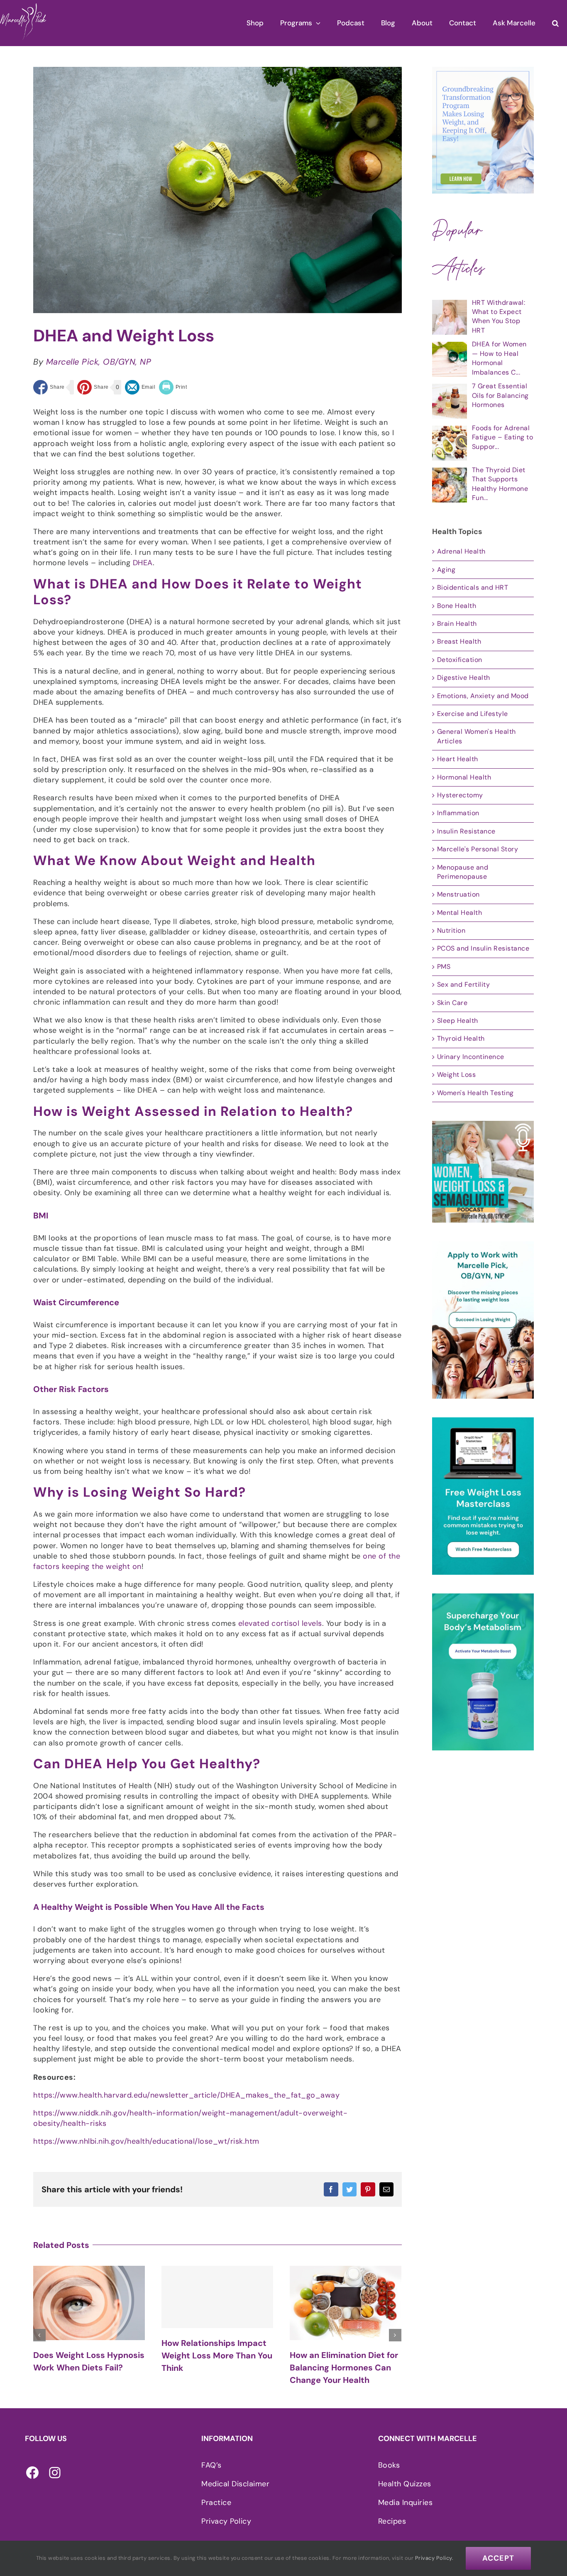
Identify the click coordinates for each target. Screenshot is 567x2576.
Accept (498, 2558)
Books (389, 2465)
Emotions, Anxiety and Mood (483, 696)
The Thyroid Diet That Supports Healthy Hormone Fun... (500, 484)
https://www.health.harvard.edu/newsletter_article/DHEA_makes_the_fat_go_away (186, 2095)
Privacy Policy (226, 2521)
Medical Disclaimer (235, 2484)
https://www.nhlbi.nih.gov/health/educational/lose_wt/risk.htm (146, 2141)
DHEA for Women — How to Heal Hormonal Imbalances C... (499, 358)
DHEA (143, 563)
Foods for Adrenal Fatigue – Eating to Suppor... (503, 437)
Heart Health (458, 759)
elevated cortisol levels (280, 1623)
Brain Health (457, 624)
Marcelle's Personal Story (478, 849)
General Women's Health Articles (477, 736)
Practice (216, 2502)
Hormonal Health (464, 777)
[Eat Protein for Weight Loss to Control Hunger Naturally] (346, 2301)
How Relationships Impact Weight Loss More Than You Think (89, 2355)
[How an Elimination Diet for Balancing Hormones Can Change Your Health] (217, 2303)
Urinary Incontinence (471, 1057)
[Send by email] (140, 387)
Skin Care (452, 1003)
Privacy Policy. (434, 2558)
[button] (555, 23)
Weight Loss (457, 1075)
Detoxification (460, 660)
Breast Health (459, 641)
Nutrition (451, 930)
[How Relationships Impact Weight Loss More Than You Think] (89, 2297)
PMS (444, 967)
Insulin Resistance (466, 831)
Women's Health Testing (475, 1093)
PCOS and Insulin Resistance (483, 948)
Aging (446, 570)
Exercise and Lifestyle (473, 714)
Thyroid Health (461, 1038)
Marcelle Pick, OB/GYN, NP (99, 362)
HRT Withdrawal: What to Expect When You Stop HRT (499, 316)
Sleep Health (458, 1021)
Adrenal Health (461, 551)
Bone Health (457, 606)
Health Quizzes (405, 2484)
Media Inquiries (406, 2502)
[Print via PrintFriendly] (173, 387)
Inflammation (458, 813)
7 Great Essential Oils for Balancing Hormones (500, 395)
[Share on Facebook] (49, 387)
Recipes (392, 2521)
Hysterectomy (460, 795)
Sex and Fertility (464, 984)
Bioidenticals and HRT (473, 587)
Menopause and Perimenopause (463, 872)
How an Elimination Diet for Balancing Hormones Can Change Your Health (216, 2368)
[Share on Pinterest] (93, 387)
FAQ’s (211, 2465)
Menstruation (458, 894)
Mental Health (460, 913)
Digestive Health (464, 678)
